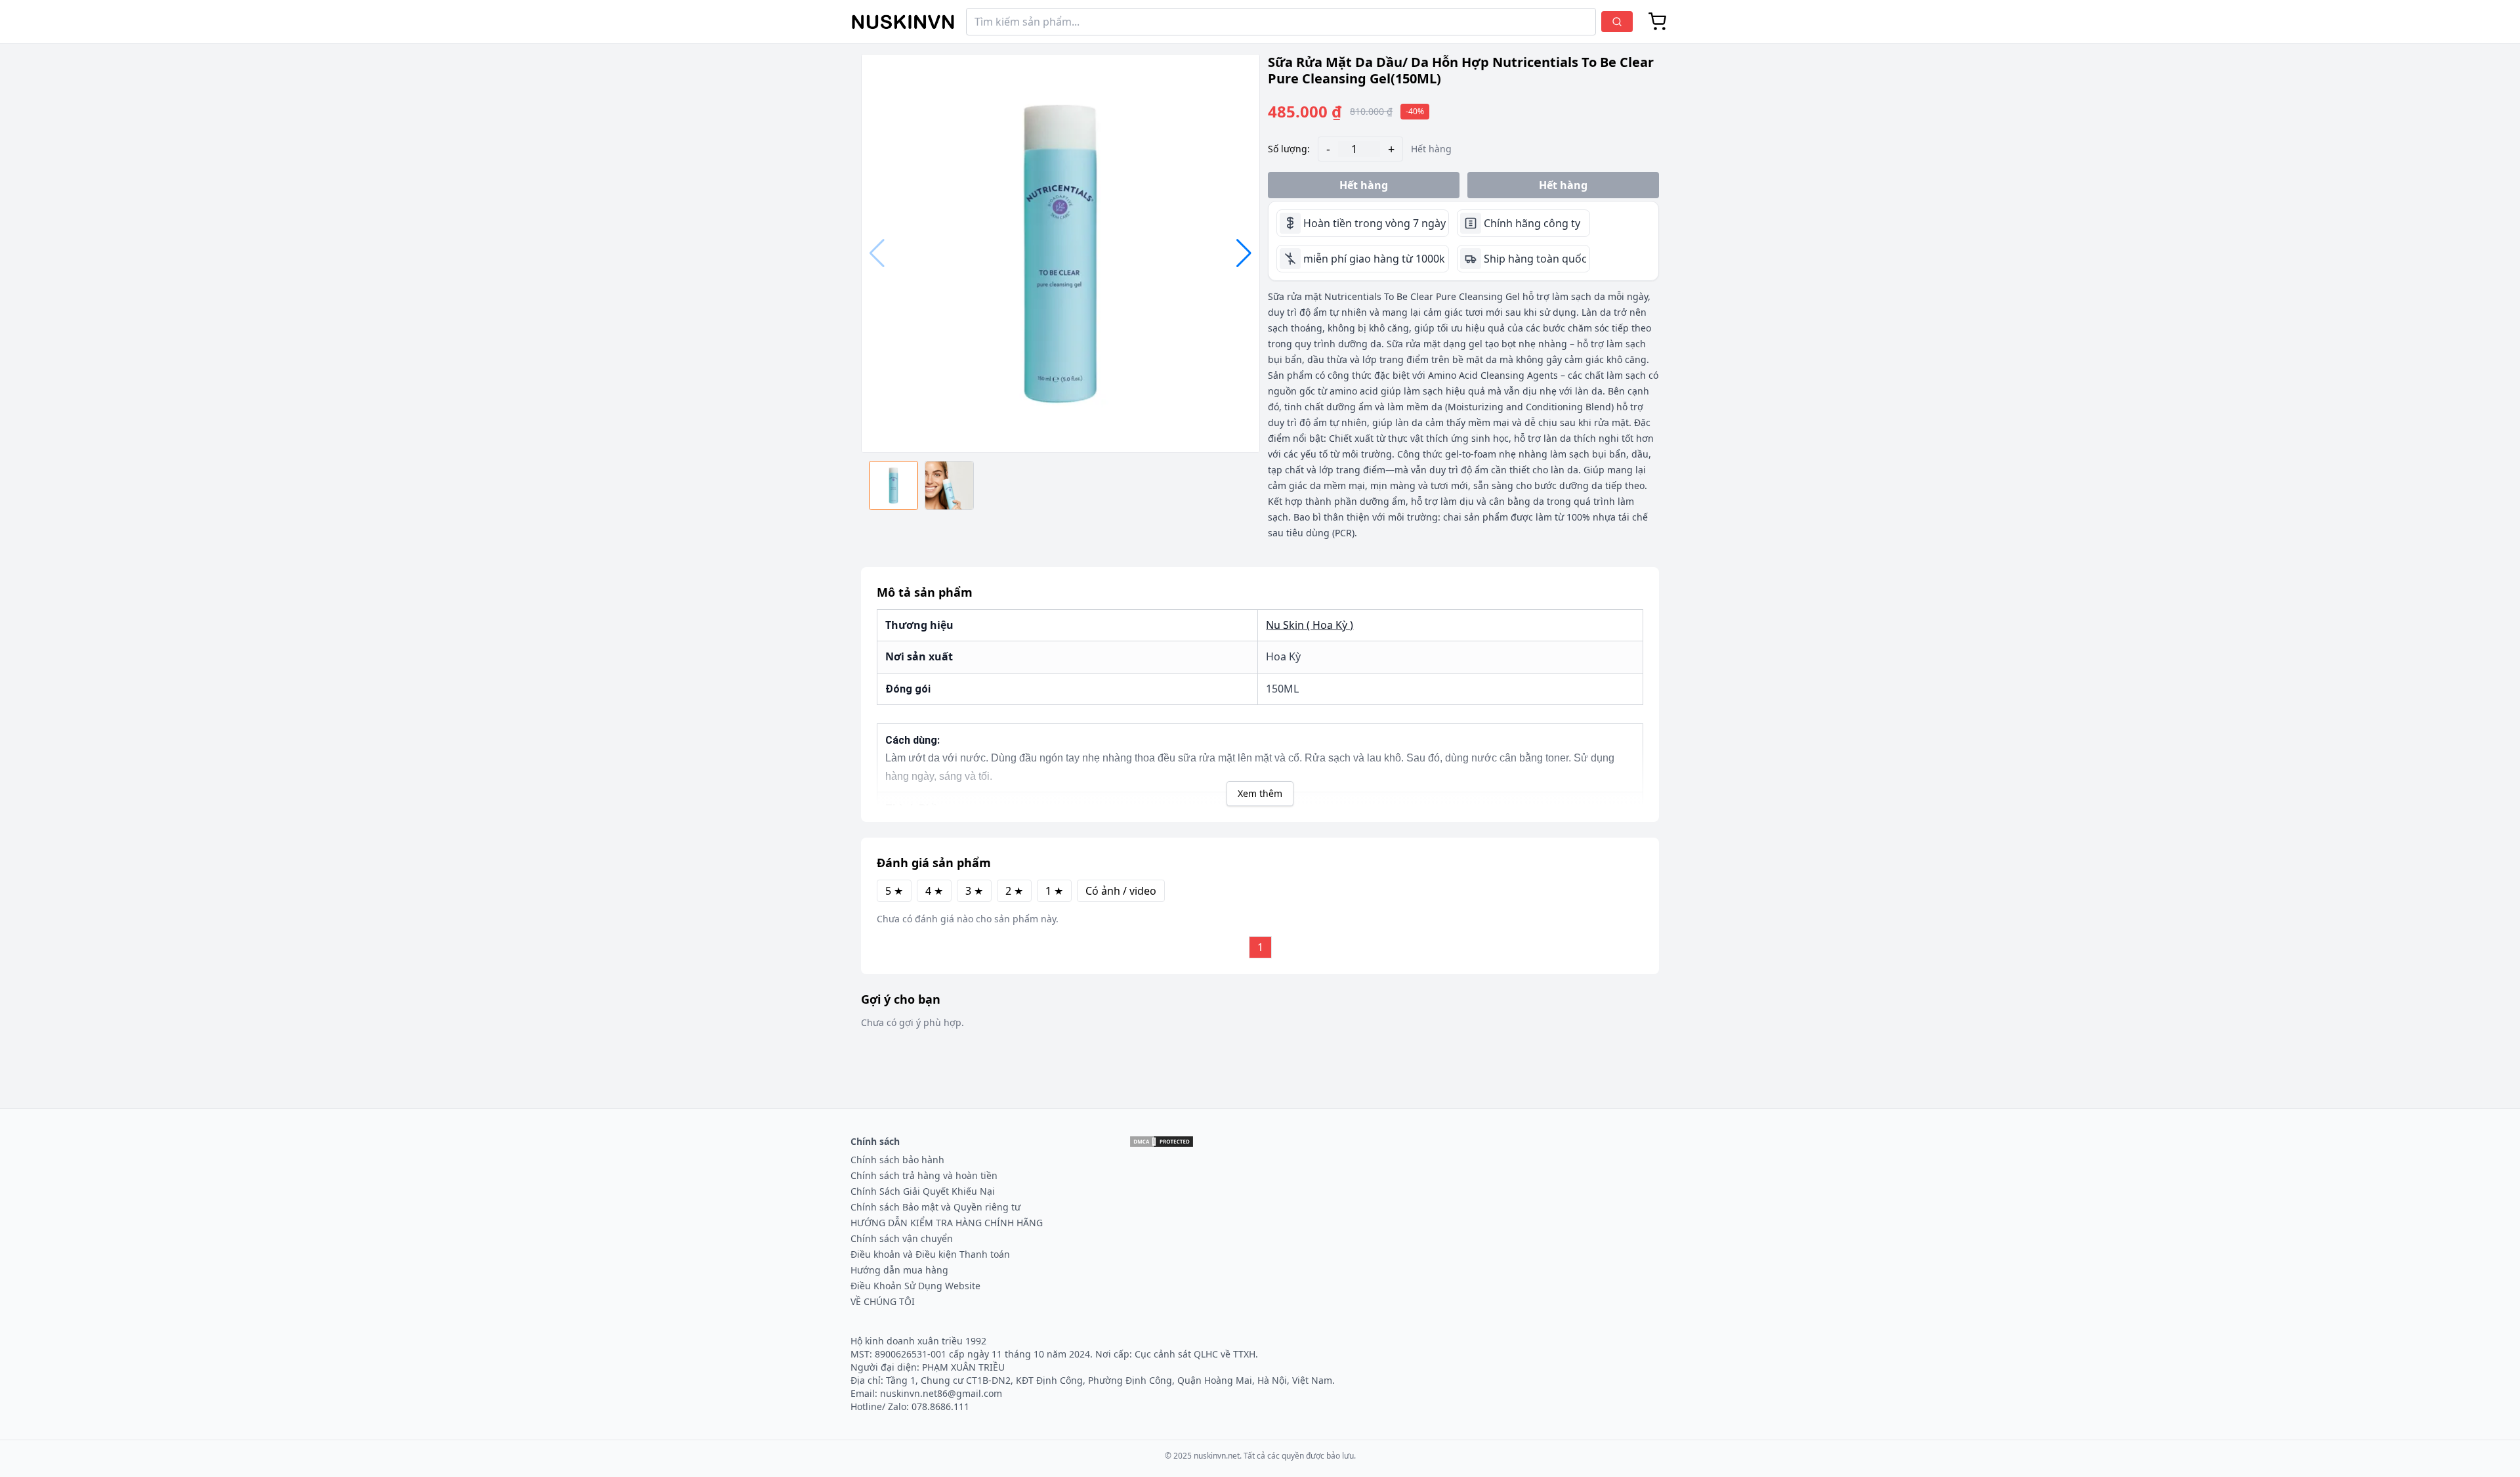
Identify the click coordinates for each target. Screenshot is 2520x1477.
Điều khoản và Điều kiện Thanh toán (930, 1254)
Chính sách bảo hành (897, 1160)
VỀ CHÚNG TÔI (883, 1301)
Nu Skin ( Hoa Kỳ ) (1310, 625)
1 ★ (1054, 891)
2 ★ (1014, 891)
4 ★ (934, 891)
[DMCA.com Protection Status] (1162, 1142)
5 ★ (894, 891)
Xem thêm (1260, 793)
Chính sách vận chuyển (902, 1238)
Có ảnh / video (1121, 891)
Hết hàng (1364, 185)
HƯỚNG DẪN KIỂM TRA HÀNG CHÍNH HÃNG (947, 1223)
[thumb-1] (949, 485)
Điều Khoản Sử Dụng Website (915, 1286)
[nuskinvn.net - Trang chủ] (903, 22)
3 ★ (974, 891)
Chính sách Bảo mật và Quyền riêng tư (935, 1207)
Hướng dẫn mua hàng (899, 1270)
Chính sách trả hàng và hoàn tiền (924, 1175)
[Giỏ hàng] (1658, 22)
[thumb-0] (893, 485)
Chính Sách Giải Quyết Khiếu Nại (923, 1191)
